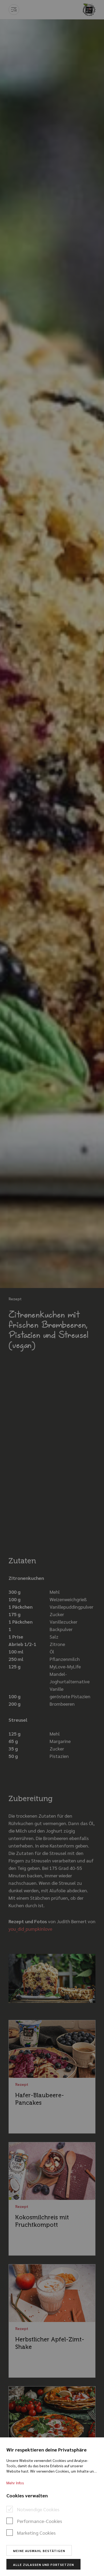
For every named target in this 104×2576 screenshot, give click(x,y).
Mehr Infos (15, 2483)
